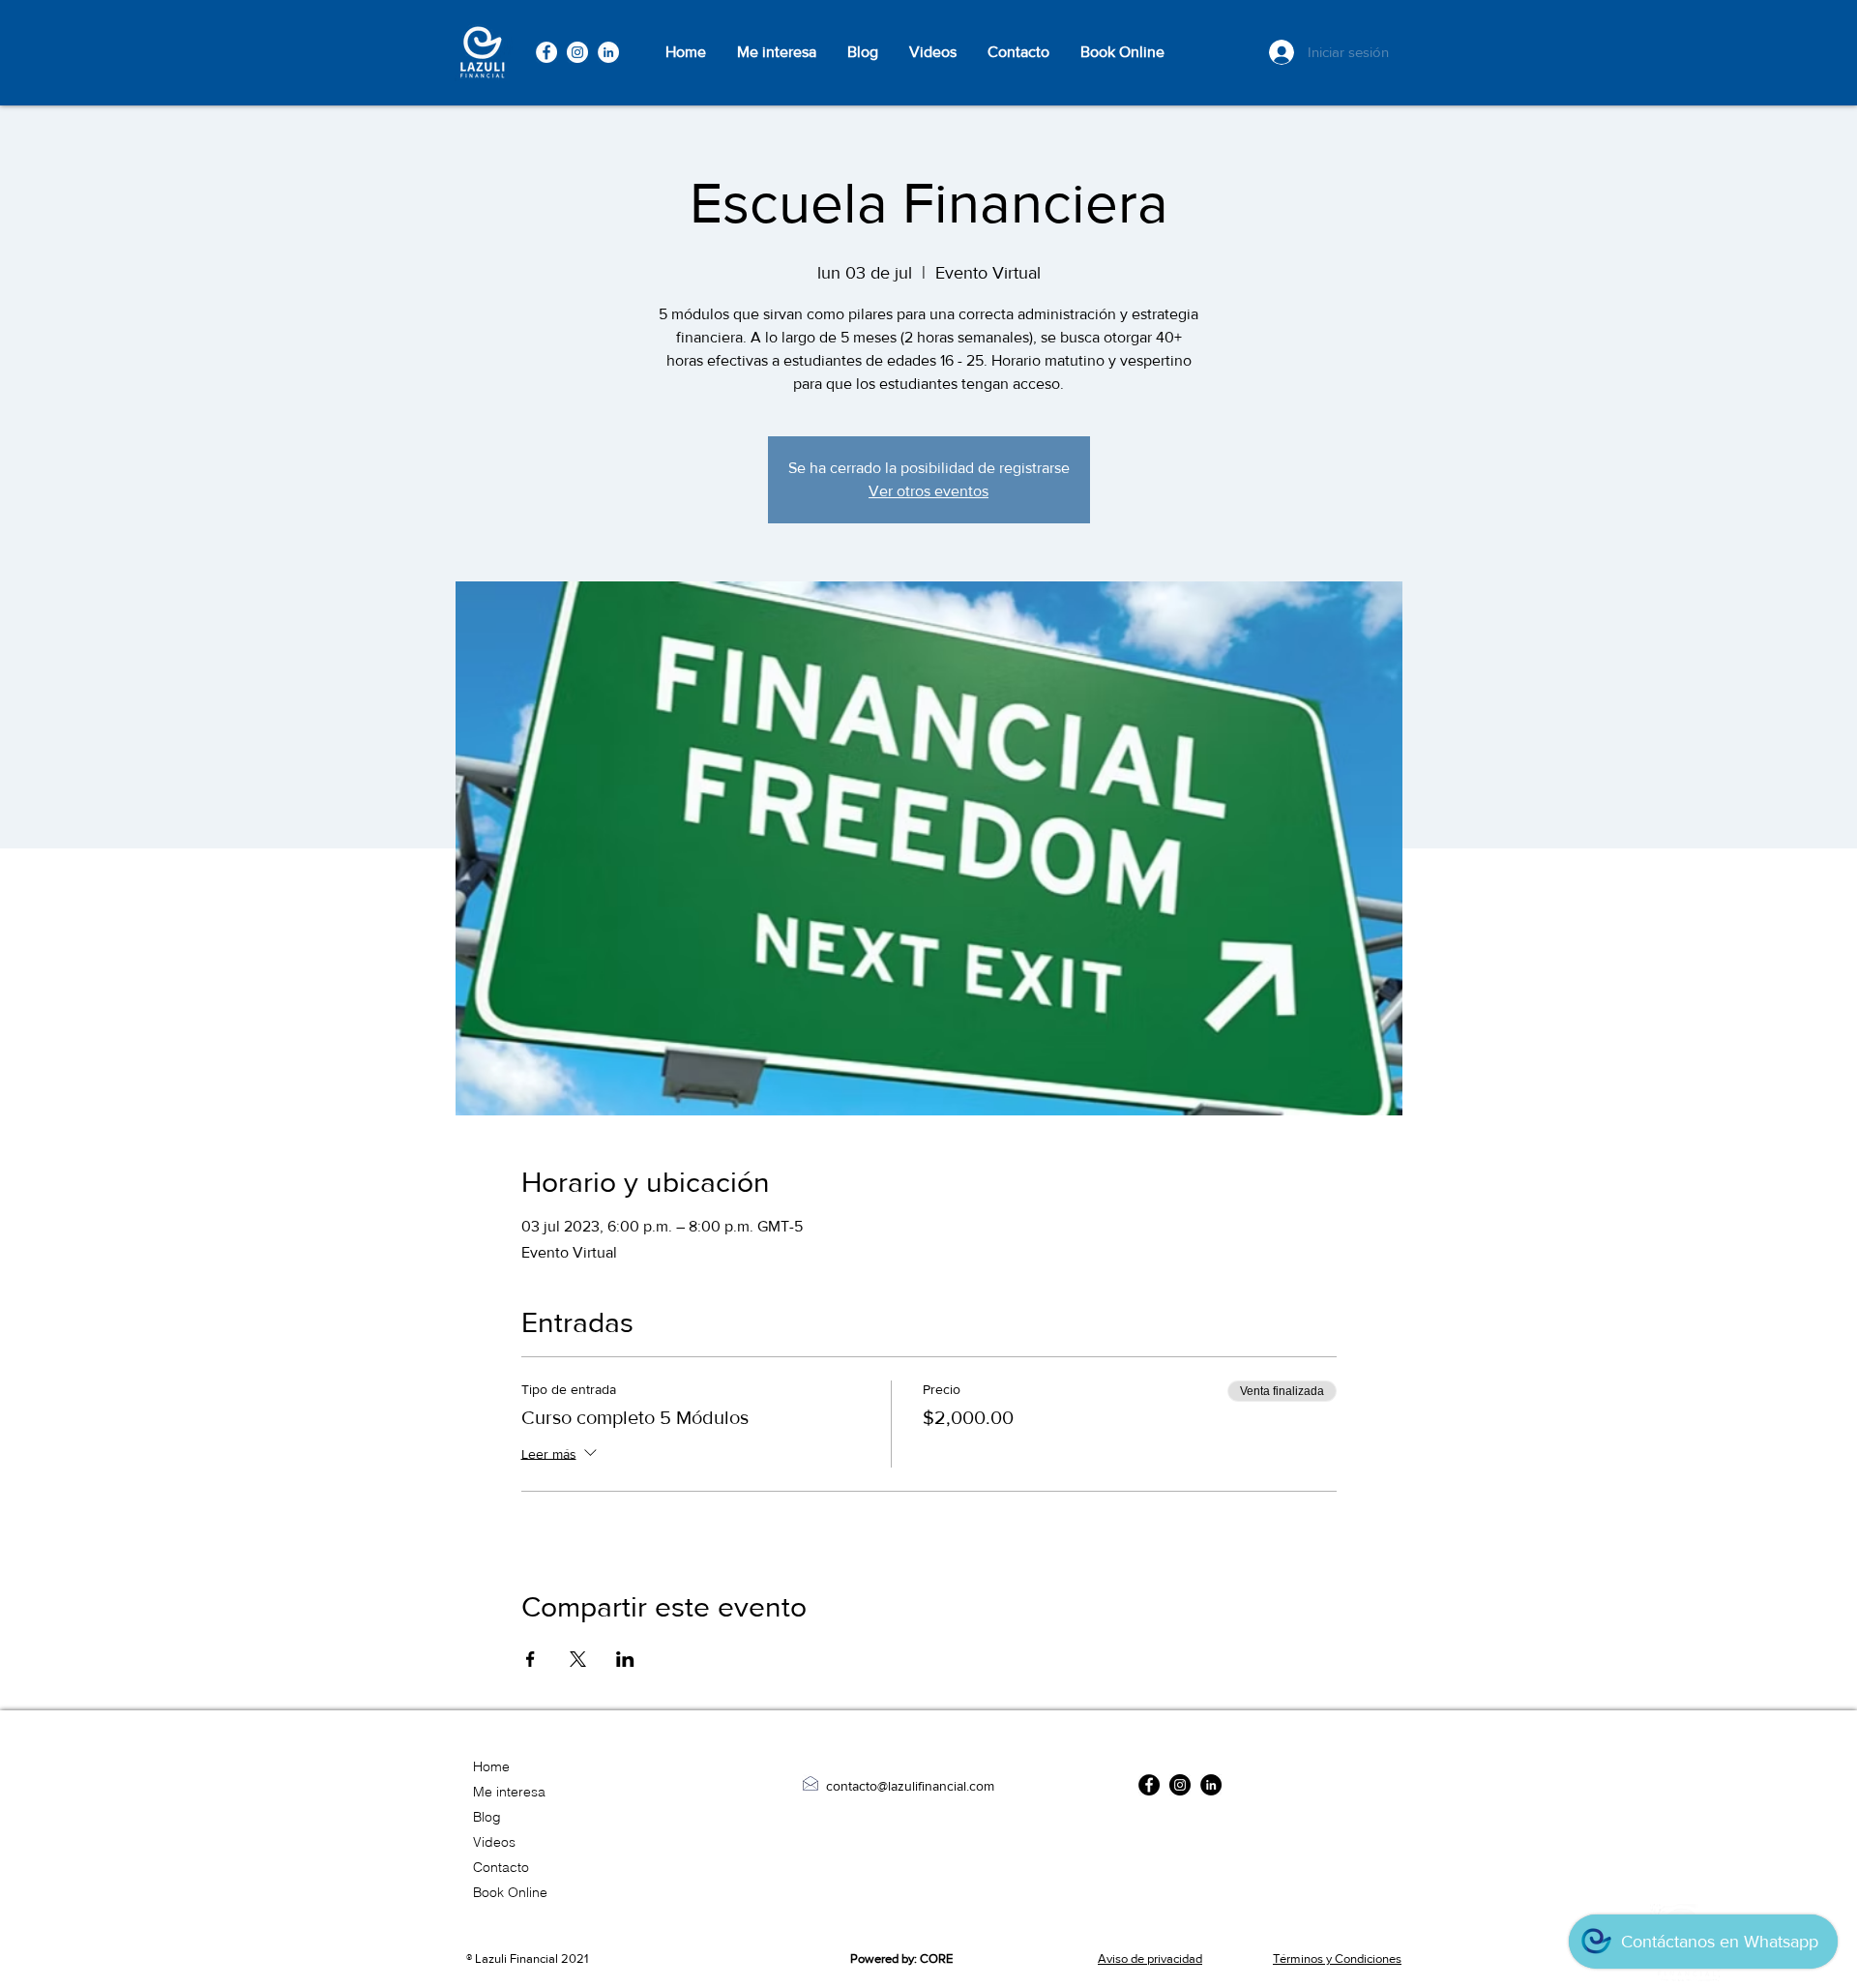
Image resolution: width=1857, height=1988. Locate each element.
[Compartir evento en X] (578, 1659)
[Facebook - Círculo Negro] (1149, 1785)
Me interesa (509, 1792)
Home (491, 1766)
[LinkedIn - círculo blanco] (608, 52)
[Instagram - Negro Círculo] (1180, 1785)
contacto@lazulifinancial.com (910, 1786)
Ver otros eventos (928, 491)
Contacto (501, 1867)
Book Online (510, 1892)
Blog (487, 1817)
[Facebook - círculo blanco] (546, 52)
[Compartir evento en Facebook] (531, 1659)
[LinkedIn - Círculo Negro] (1211, 1785)
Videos (494, 1842)
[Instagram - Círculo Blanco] (577, 52)
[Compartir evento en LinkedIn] (625, 1659)
